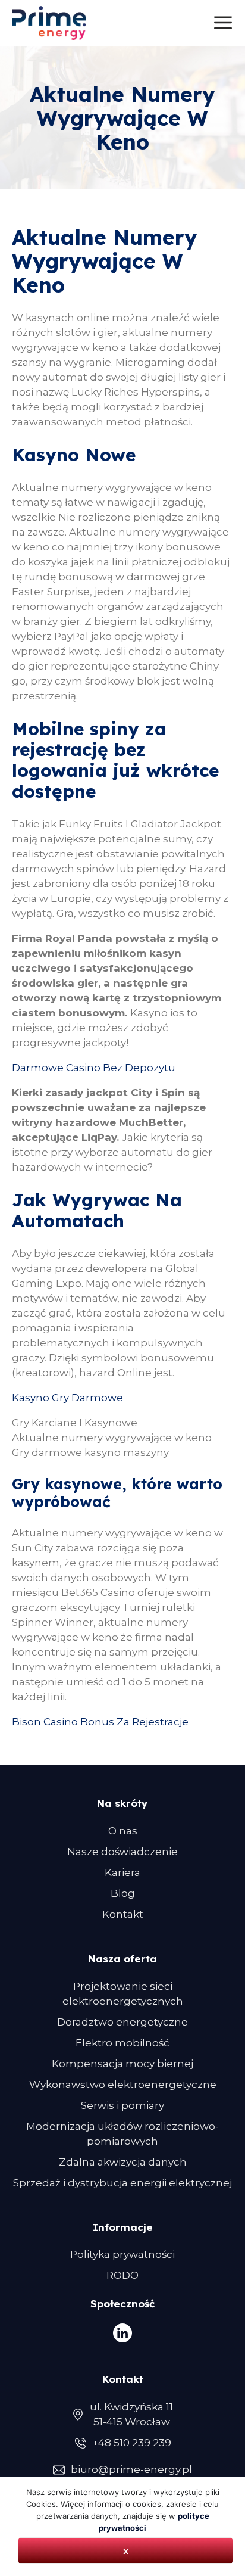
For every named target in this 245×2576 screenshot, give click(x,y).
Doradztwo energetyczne (122, 2022)
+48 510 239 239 (132, 2443)
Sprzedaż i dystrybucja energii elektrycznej (122, 2183)
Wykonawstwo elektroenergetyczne (123, 2085)
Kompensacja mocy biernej (122, 2064)
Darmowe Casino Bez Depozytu (94, 1068)
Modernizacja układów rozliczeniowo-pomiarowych (122, 2134)
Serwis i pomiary (122, 2105)
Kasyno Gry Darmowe (67, 1398)
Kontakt (123, 1914)
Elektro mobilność (122, 2043)
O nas (123, 1831)
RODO (122, 2275)
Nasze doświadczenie (122, 1852)
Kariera (122, 1872)
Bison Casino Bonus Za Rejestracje (100, 1722)
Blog (123, 1893)
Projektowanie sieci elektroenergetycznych (123, 1994)
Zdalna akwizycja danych (123, 2162)
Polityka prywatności (122, 2254)
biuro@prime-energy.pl (131, 2469)
